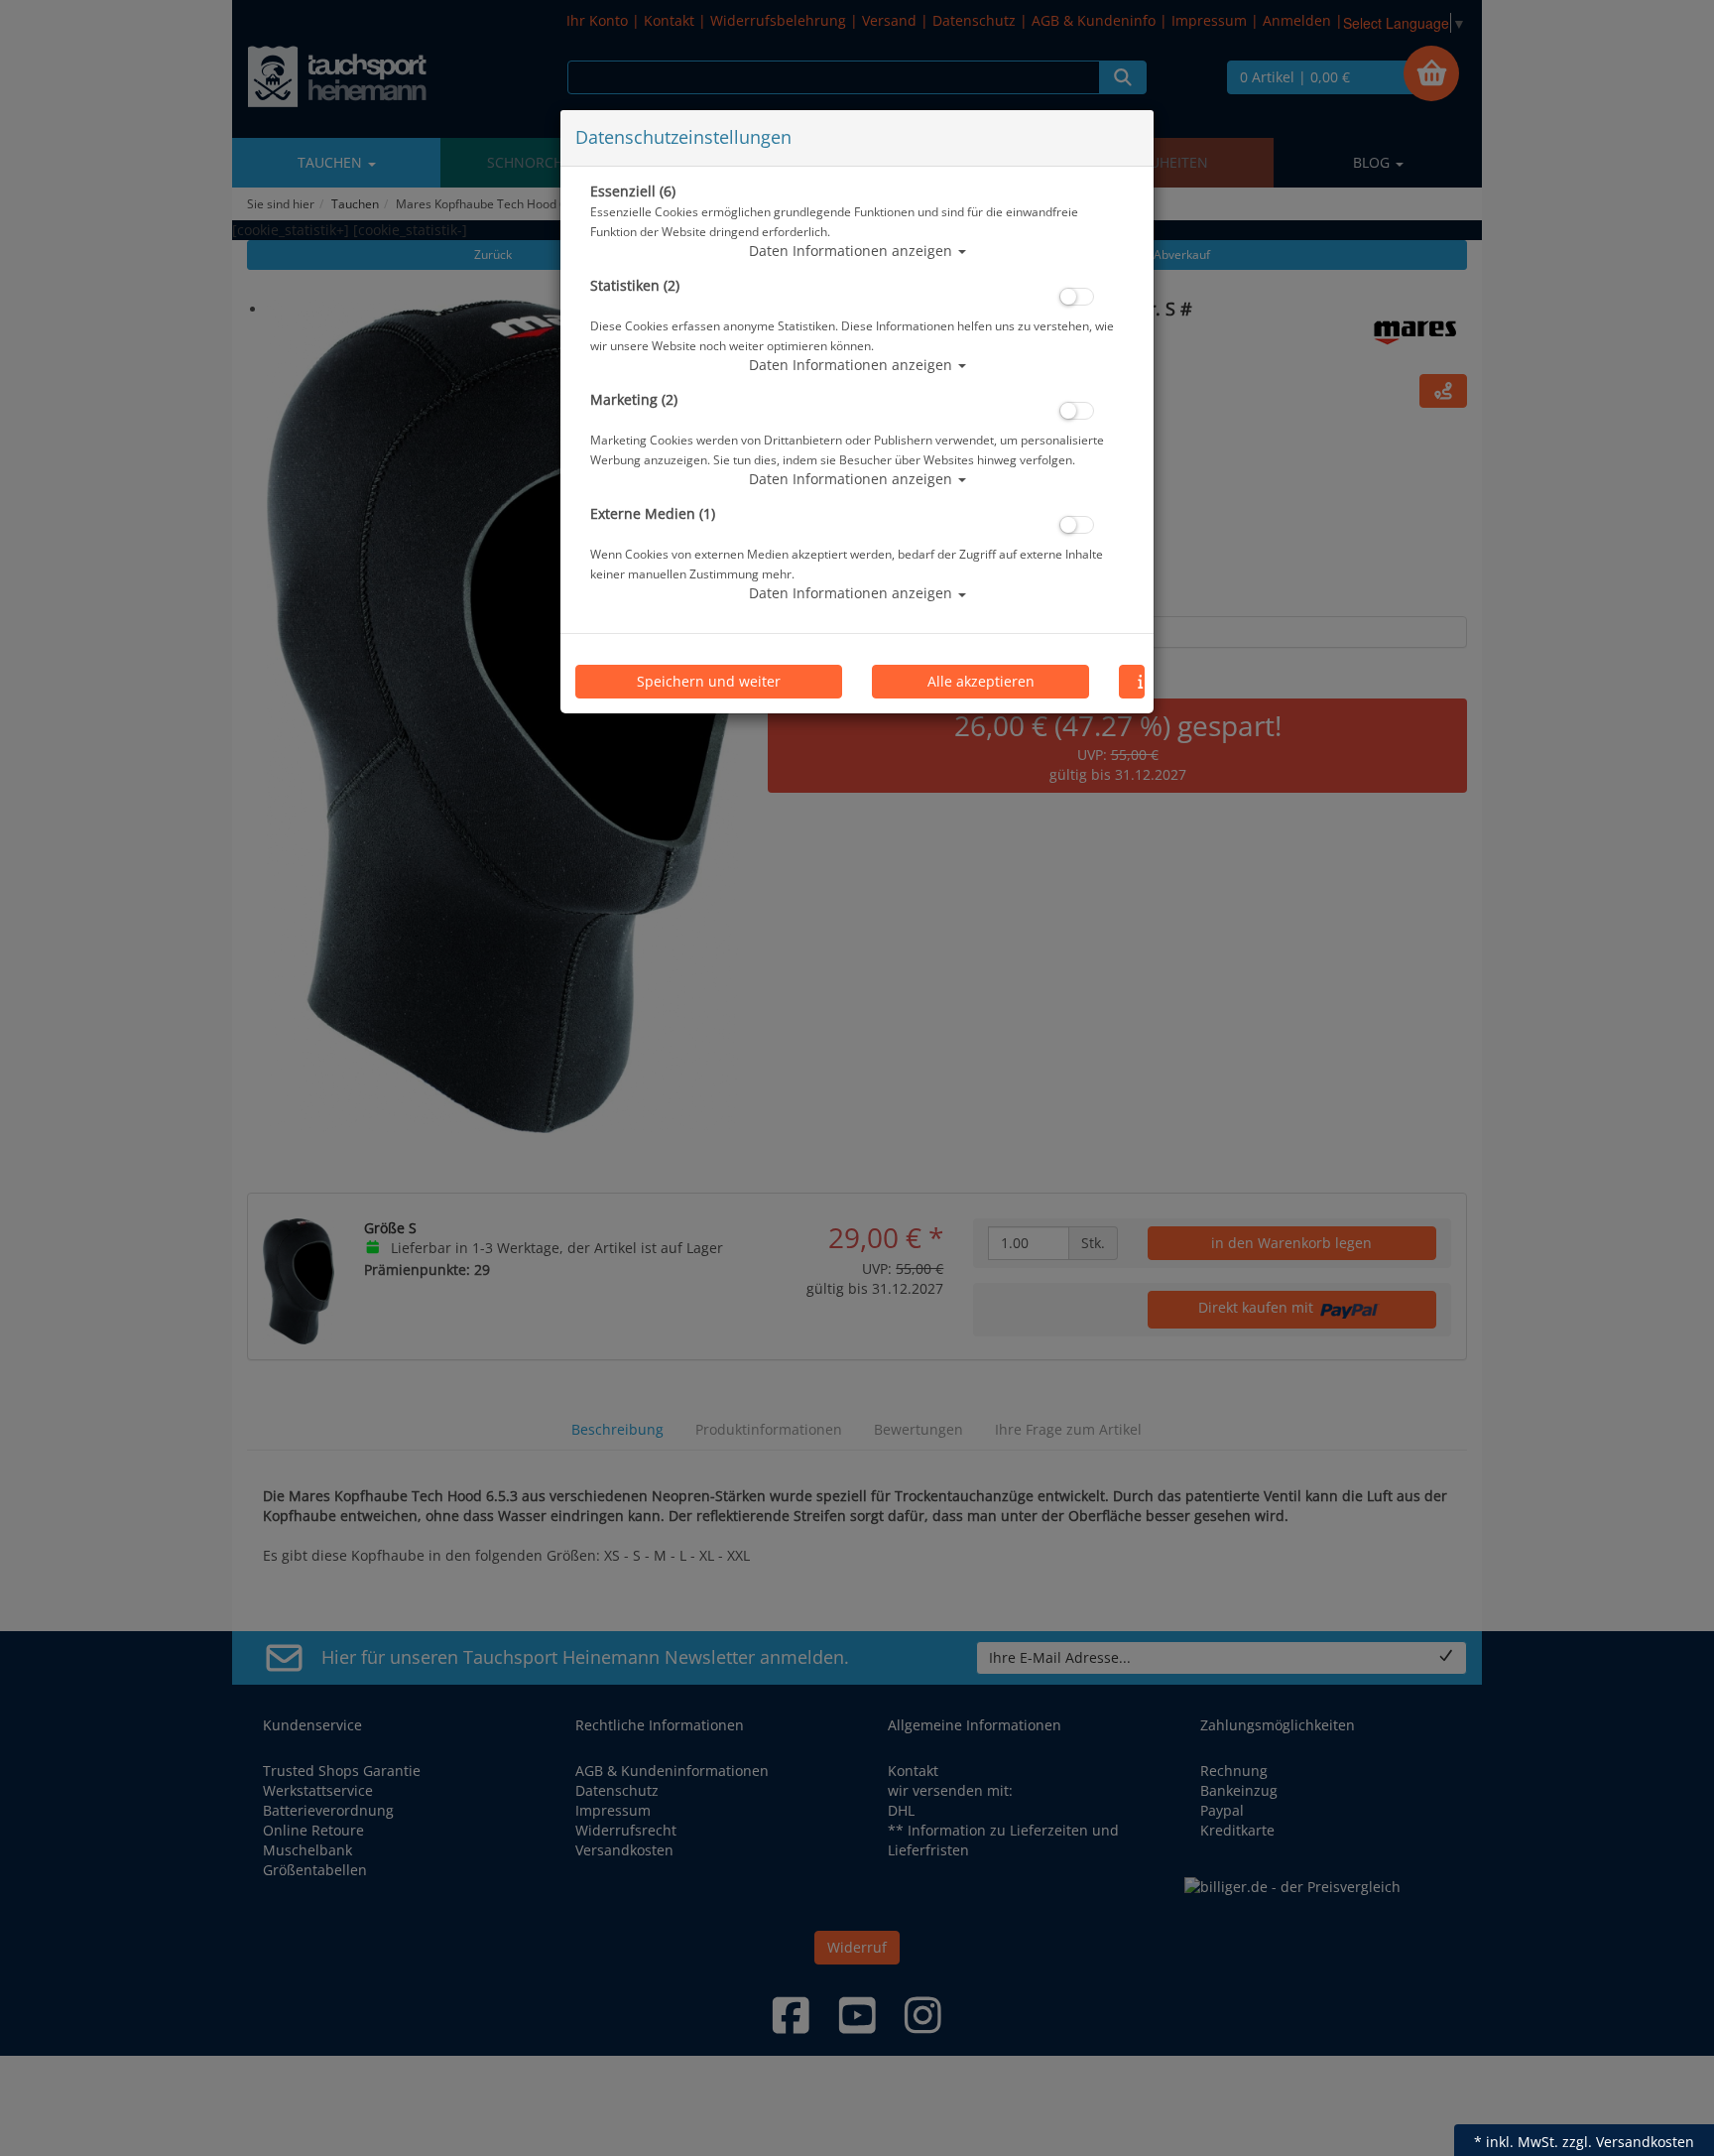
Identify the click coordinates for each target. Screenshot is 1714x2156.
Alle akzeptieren (981, 681)
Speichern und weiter (709, 681)
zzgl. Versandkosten (1628, 2142)
